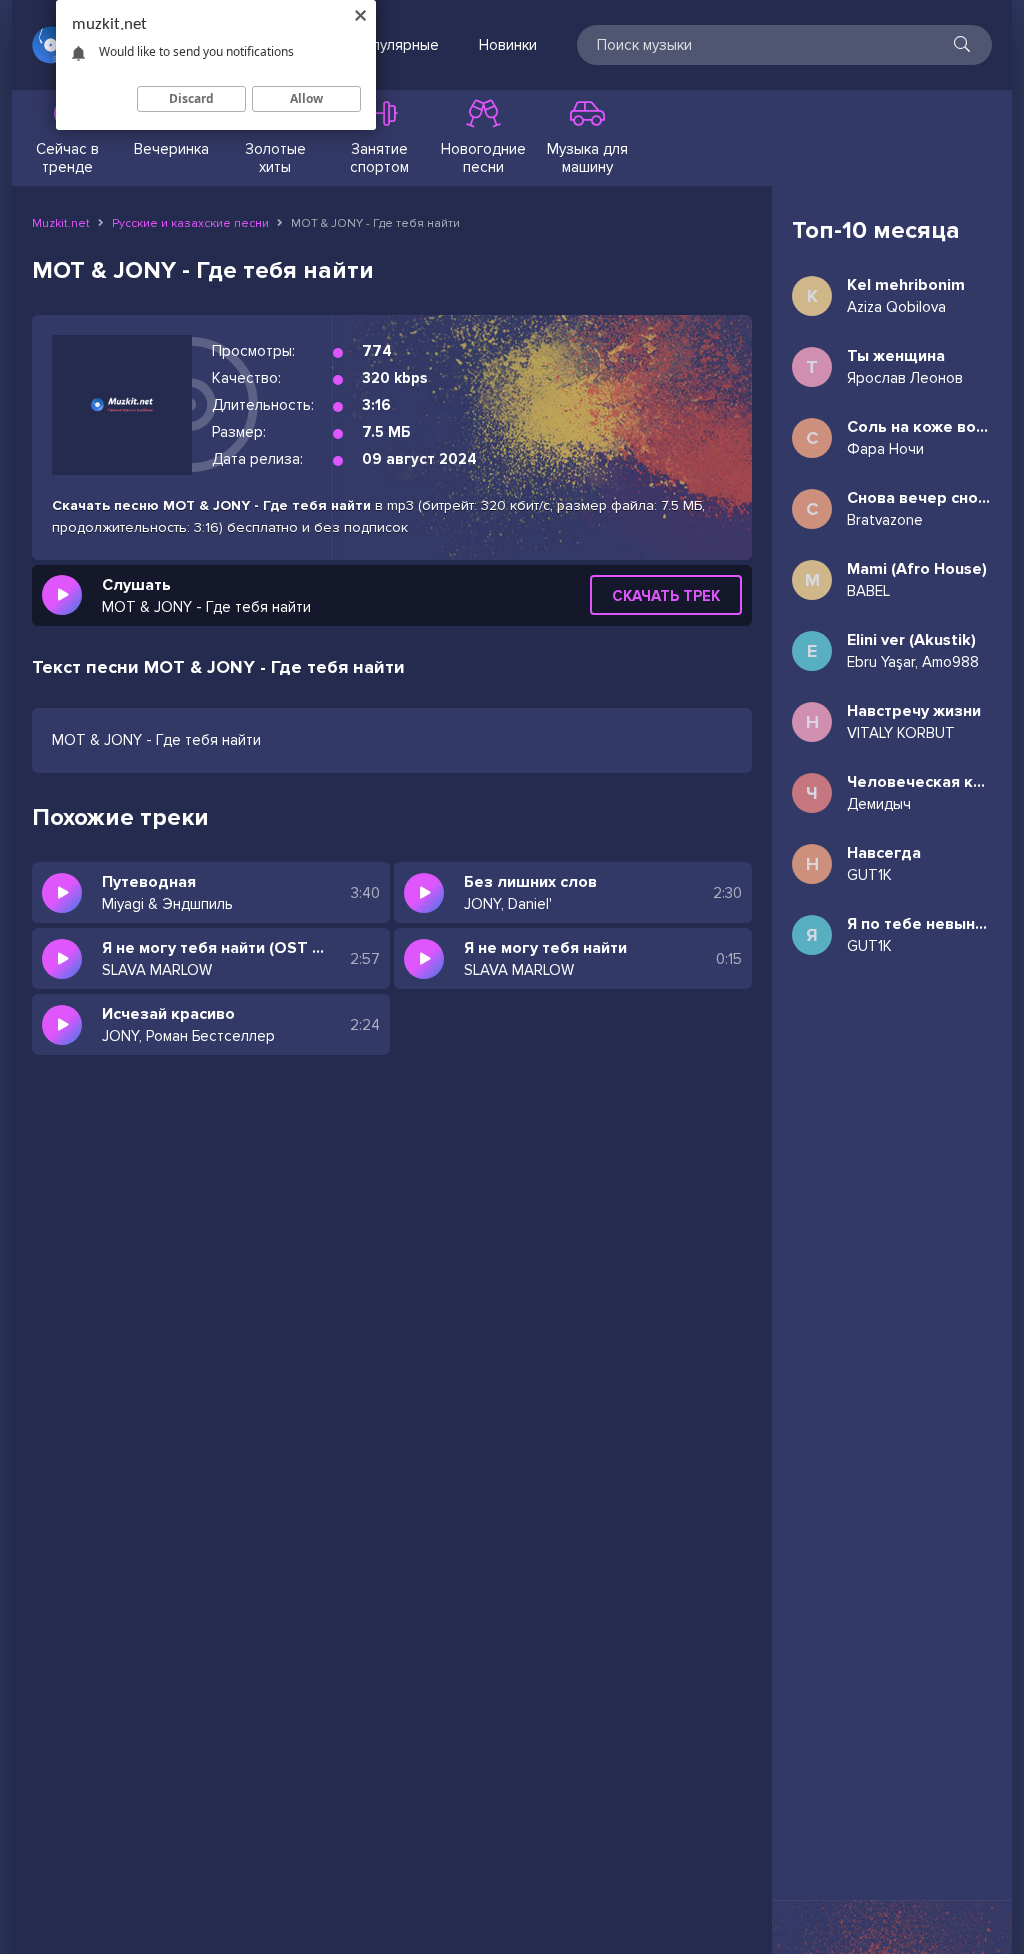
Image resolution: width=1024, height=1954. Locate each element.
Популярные (396, 45)
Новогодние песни (483, 158)
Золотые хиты (275, 158)
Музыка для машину (587, 158)
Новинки (508, 45)
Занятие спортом (379, 158)
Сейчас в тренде (67, 158)
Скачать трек (666, 596)
